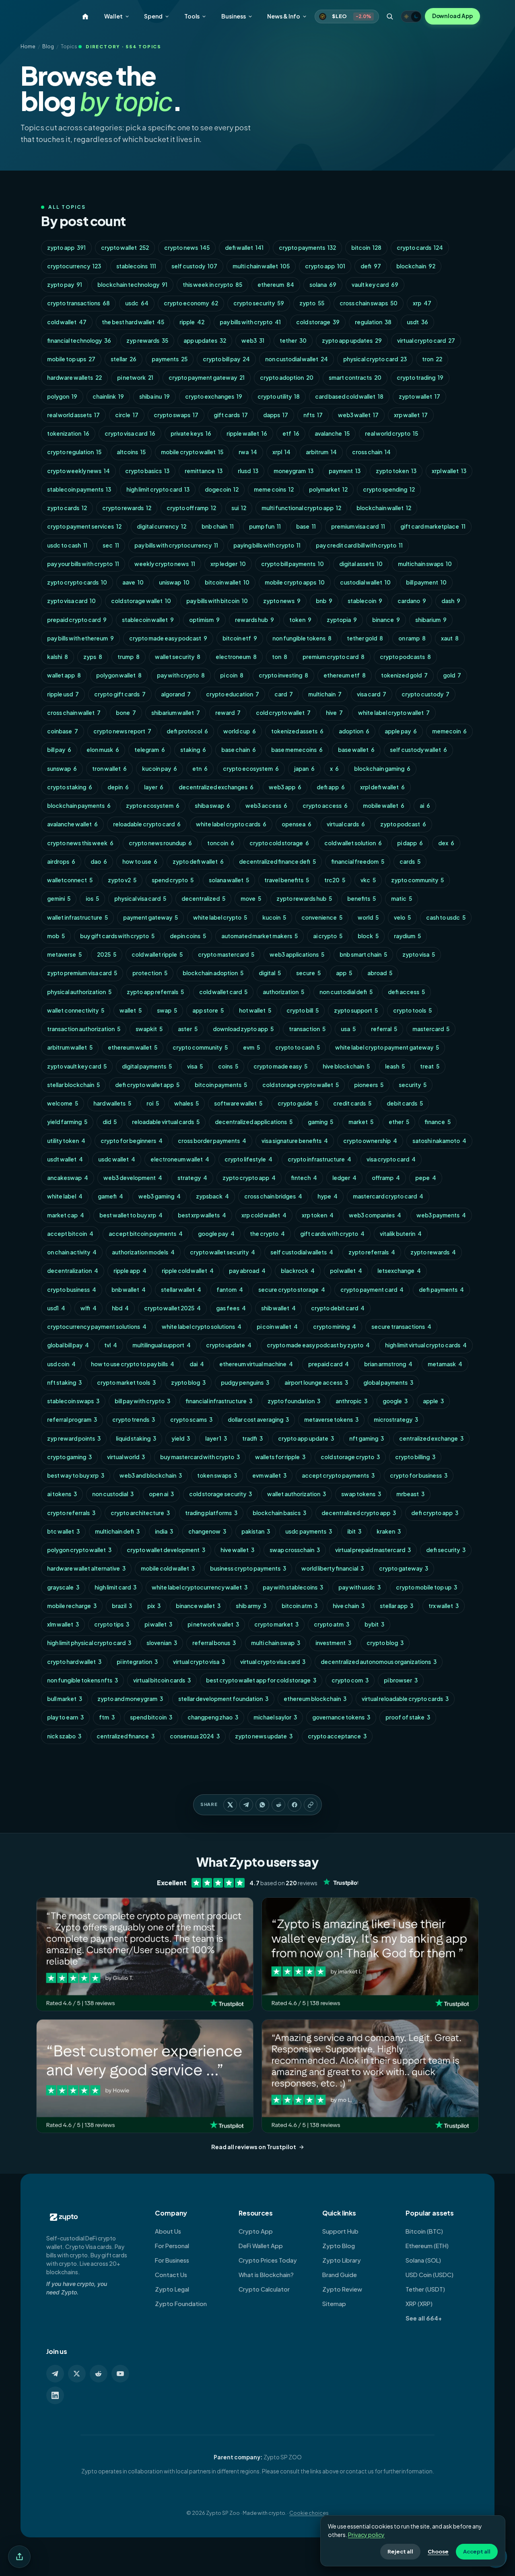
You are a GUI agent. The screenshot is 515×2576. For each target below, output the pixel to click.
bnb (324, 601)
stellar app (397, 1606)
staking (193, 750)
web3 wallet (358, 415)
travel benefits (287, 880)
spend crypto (173, 880)
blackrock (298, 1271)
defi (371, 266)
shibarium (431, 620)
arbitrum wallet (70, 1047)
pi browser (401, 1680)
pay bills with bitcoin (217, 601)
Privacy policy (366, 2535)
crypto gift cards (120, 694)
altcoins (131, 452)
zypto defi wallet (198, 862)
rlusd (248, 471)
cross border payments (212, 1141)
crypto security (259, 303)
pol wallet (346, 1271)
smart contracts (355, 378)
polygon (62, 396)
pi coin (232, 675)
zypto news (282, 601)
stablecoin (365, 601)
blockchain (416, 266)
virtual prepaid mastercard (373, 1550)
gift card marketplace (433, 526)
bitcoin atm (300, 1606)
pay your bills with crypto (83, 564)
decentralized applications (254, 1122)
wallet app (64, 675)
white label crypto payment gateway (387, 1047)
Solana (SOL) (423, 2260)
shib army (251, 1606)
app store (208, 1010)
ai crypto (328, 936)
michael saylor (275, 1717)
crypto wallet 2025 (172, 1308)
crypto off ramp (191, 508)
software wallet (238, 1103)
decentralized (203, 899)
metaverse (64, 954)
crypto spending (389, 489)
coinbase (63, 731)
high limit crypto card (158, 489)
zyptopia (342, 620)
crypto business (72, 1290)
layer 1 (216, 1438)
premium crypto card (334, 657)
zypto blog (188, 1383)
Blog (48, 46)
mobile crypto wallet (192, 452)
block (368, 936)
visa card (372, 694)
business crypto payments (248, 1568)
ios (92, 899)
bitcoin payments (221, 1085)
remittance (204, 471)
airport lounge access (316, 1383)
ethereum (276, 285)
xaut (450, 638)
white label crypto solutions (202, 1327)
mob (56, 936)
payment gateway (150, 917)
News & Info (283, 16)
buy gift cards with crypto (117, 936)
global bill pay (68, 1345)
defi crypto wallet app (147, 1085)
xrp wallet (411, 415)
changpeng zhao (213, 1717)
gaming (320, 1122)
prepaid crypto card (77, 620)
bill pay (59, 750)
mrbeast (410, 1494)
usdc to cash (67, 545)
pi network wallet (213, 1624)
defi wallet (244, 248)
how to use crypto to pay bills (133, 1364)
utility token (66, 1141)
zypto (312, 303)
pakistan (256, 1531)
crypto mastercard (226, 954)
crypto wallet (125, 248)
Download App (452, 16)
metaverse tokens (331, 1420)
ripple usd (63, 694)
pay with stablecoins (293, 1587)
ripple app (130, 1271)
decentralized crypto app (359, 1513)
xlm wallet (63, 1624)
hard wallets (112, 1103)
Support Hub (340, 2231)
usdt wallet (65, 1159)
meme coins (274, 489)
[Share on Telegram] (246, 1805)
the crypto (267, 1234)
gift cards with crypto (332, 1234)
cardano (412, 601)
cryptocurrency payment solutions (97, 1327)
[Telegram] (55, 2374)
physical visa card (140, 899)
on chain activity (72, 1252)
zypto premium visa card (82, 973)
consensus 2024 (195, 1736)
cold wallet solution (353, 843)
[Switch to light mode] (411, 16)
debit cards (405, 1103)
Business (233, 16)
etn (200, 769)
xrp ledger (228, 564)
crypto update (229, 1345)
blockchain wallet (384, 508)
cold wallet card (223, 992)
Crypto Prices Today (268, 2260)
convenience (322, 917)
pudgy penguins (245, 1383)
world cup (240, 731)
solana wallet (229, 880)
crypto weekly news (78, 471)
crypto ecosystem (251, 769)
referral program (72, 1420)
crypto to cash (298, 1047)
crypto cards (420, 248)
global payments (388, 1383)
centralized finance (126, 1736)
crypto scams (191, 1420)
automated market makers (260, 936)
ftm (107, 1717)
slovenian (162, 1643)
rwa (248, 452)
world (368, 917)
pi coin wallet (277, 1327)
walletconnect (70, 880)
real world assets (73, 415)
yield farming (67, 1122)
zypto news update (264, 1736)
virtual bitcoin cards (162, 1680)
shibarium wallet (176, 713)
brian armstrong (388, 1364)
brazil (122, 1606)
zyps (93, 657)
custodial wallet (365, 582)
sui (239, 508)
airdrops (61, 862)
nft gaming (367, 1438)
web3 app (285, 787)
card (284, 694)
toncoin (221, 843)
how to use (140, 862)
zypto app (66, 248)
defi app (331, 787)
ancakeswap (68, 1178)
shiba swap (212, 806)
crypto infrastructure (319, 1159)
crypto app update (306, 1438)
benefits (362, 899)
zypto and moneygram (130, 1699)
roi (153, 1103)
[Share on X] (230, 1805)
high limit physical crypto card (89, 1643)
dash (451, 601)
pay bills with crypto (250, 322)
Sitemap (334, 2304)
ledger (344, 1178)
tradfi (252, 1438)
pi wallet (158, 1624)
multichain (325, 694)
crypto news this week (80, 843)
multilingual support (162, 1345)
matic (402, 899)
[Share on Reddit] (278, 1805)
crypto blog (385, 1643)
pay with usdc (359, 1587)
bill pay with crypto (142, 1401)
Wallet (113, 16)
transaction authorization (84, 1029)
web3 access (266, 806)
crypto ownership (370, 1141)
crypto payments (307, 248)
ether (399, 1122)
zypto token (396, 471)
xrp (422, 303)
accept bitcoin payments (146, 1234)
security (413, 1085)
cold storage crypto (350, 1457)
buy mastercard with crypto (200, 1457)
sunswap (62, 769)
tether (293, 341)
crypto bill (303, 1010)
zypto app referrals (155, 992)
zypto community (417, 880)
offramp (386, 1178)
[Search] (390, 16)
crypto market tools (126, 1383)
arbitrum (321, 452)
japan (304, 769)
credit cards (352, 1103)
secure (308, 973)
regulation (373, 322)
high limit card (115, 1587)
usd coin (61, 1364)
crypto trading (420, 378)
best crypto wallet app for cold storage (261, 1680)
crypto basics (147, 471)
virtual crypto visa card (273, 1662)
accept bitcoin (70, 1234)
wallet (131, 1010)
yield (181, 1438)
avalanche (332, 433)
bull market (65, 1699)
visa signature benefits (295, 1141)
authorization (283, 992)
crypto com (350, 1680)
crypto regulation (74, 452)
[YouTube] (120, 2374)
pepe (426, 1178)
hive (334, 713)
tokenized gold (404, 675)
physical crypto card (375, 359)
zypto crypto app (249, 1178)
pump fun (265, 526)
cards (410, 862)
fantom (230, 1290)
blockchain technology (132, 285)
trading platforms (211, 1513)
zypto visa (419, 954)
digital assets (361, 564)
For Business (172, 2260)
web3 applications (297, 954)
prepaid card (329, 1364)
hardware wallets (74, 378)
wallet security (178, 657)
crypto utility (279, 396)
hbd (120, 1308)
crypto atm (332, 1624)
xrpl (281, 452)
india (164, 1531)
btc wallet (63, 1531)
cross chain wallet (74, 713)
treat (430, 1066)
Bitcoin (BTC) (424, 2231)
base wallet (356, 750)
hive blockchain (346, 1066)
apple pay (401, 731)
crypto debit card (338, 1308)
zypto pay (65, 285)
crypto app (325, 266)
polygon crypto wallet (79, 1550)
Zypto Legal (172, 2289)
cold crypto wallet (283, 713)
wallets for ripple (280, 1457)
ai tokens (62, 1494)
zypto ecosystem (153, 806)
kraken (389, 1531)
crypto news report (122, 731)
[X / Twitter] (77, 2374)
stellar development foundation (223, 1699)
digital (270, 973)
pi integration (137, 1662)
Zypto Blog (339, 2246)
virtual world (126, 1457)
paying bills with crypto (267, 545)
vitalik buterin (401, 1234)
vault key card (375, 285)
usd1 (56, 1308)
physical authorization (79, 992)
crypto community (200, 1047)
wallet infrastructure (77, 917)
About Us (168, 2231)
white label (65, 1196)
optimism (204, 620)
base (306, 526)
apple (433, 1401)
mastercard (431, 1029)
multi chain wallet (261, 266)
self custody (194, 266)
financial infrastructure (219, 1401)
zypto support (356, 1010)
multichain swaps (425, 564)
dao (99, 862)
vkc (368, 880)
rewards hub (254, 620)
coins (228, 1066)
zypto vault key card (77, 1066)
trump (129, 657)
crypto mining (335, 1327)
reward (228, 713)
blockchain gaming (382, 769)
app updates (205, 341)
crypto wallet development (166, 1550)
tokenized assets (297, 731)
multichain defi (117, 1531)
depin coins (188, 936)
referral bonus (214, 1643)
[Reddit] (99, 2374)
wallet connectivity (76, 1010)
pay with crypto (181, 675)
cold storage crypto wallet (301, 1085)
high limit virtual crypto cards (426, 1345)
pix (154, 1606)
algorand (176, 694)
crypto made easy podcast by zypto (318, 1345)
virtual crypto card (426, 341)
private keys (191, 433)
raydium (407, 936)
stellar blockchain (73, 1085)
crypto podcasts (405, 657)
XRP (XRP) (419, 2304)
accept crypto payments (338, 1475)
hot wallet (255, 1010)
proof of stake (408, 1717)
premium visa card (358, 526)
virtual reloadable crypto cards (405, 1699)
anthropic (351, 1401)
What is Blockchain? (266, 2275)
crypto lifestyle (248, 1159)
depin (118, 787)
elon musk (103, 750)
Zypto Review (342, 2289)
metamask (445, 1364)
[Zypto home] (85, 16)
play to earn (65, 1717)
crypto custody (425, 694)
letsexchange (399, 1271)
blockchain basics (279, 1513)
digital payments (147, 1066)
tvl (111, 1345)
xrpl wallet (449, 471)
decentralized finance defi (277, 862)
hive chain (349, 1606)
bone (126, 713)
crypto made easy (280, 1066)
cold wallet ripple (157, 954)
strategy (192, 1178)
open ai (161, 1494)
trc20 (335, 880)
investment (333, 1643)
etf (291, 433)
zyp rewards (147, 341)
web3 (253, 341)
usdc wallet (117, 1159)
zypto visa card (71, 601)
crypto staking (70, 787)
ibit (354, 1531)
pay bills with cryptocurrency (176, 545)
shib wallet (278, 1308)
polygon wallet (119, 675)
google (395, 1401)
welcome (63, 1103)
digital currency (162, 526)
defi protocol (187, 731)
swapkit (149, 1029)
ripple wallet (247, 433)
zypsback (212, 1196)
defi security (446, 1550)
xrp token (318, 1215)
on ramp (412, 638)
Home (28, 46)
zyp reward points (74, 1438)
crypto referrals (71, 1513)
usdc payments (309, 1531)
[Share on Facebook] (295, 1805)
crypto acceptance (337, 1736)
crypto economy (191, 303)
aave (133, 582)
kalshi (58, 657)
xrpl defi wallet (382, 787)
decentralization (73, 1271)
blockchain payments (79, 806)
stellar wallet (181, 1290)
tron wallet (109, 769)
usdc (137, 303)
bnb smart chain (363, 954)
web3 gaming (160, 1196)
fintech (304, 1178)
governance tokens (341, 1717)
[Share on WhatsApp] (262, 1805)
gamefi (110, 1196)
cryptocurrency (74, 266)
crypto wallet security (222, 1252)
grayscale (63, 1587)
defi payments (441, 1290)
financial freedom (358, 862)
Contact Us (171, 2275)
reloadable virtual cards (166, 1122)
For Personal (172, 2246)
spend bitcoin (151, 1717)
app (344, 973)
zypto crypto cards (77, 582)
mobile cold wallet (168, 1568)
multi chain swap (276, 1643)
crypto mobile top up (426, 1587)
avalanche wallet (72, 824)
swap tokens (361, 1494)
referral (384, 1029)
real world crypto (391, 433)
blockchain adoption (213, 973)
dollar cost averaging (258, 1420)
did (110, 1122)
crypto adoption (287, 378)
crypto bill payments (293, 564)
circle (127, 415)
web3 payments (441, 1215)
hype (328, 1196)
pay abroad (247, 1271)
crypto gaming (69, 1457)
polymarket (328, 489)
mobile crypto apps (295, 582)
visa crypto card (391, 1159)
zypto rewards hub (304, 899)
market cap (66, 1215)
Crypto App (256, 2231)
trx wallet (444, 1606)
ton (280, 657)
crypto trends (134, 1420)
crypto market (276, 1624)
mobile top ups (71, 359)
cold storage (318, 322)
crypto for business (419, 1475)
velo (402, 917)
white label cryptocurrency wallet (200, 1587)
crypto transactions (78, 303)
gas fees (231, 1308)
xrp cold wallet (264, 1215)
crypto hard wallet (74, 1662)
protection (150, 973)
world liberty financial (333, 1568)
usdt (417, 322)
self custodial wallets (302, 1252)
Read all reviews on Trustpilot (254, 2147)
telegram (150, 750)
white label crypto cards (231, 824)
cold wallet (67, 322)
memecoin (449, 731)
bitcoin (366, 248)
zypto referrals (372, 1252)
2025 (107, 954)
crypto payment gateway (207, 378)
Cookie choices (309, 2513)
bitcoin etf (240, 638)
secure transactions (401, 1327)
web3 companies (375, 1215)
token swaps (217, 1475)
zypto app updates (352, 341)
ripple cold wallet (188, 1271)
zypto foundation (294, 1401)
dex (446, 843)
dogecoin (222, 489)
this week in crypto (212, 285)
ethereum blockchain (315, 1699)
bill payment (426, 582)
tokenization (68, 433)
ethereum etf (345, 675)
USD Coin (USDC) (430, 2275)
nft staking (64, 1383)
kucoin (274, 917)
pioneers (369, 1085)
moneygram (294, 471)
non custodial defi (346, 992)
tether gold (365, 638)
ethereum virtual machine (256, 1364)
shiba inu (154, 396)
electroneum (236, 657)
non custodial (113, 1494)
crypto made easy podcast (168, 638)
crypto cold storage (279, 843)
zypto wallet (419, 396)
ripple (192, 322)
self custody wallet (418, 750)
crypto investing (283, 675)
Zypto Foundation (181, 2304)
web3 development (133, 1178)
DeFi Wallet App (261, 2246)
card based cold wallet (349, 396)
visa (195, 1066)
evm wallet (269, 1475)
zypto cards (67, 508)
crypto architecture (140, 1513)
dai (197, 1364)
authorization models (143, 1252)
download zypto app (243, 1029)
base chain (239, 750)
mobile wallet (384, 806)
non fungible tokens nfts (82, 1680)
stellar (124, 359)
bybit (374, 1624)
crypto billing (415, 1457)
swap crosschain (295, 1550)
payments (170, 359)
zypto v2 (122, 880)
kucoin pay (160, 769)
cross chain (371, 452)
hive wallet (237, 1550)
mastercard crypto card (388, 1196)
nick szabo (64, 1736)
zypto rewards (433, 1252)
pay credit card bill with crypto (359, 545)
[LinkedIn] (55, 2395)
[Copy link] (311, 1805)
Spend (153, 16)
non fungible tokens (302, 638)
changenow (207, 1531)
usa (348, 1029)
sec (111, 545)
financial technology (79, 341)
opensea (297, 824)
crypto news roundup (160, 843)
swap (167, 1010)
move (251, 899)
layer (154, 787)
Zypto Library (342, 2260)
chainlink (108, 396)
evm (251, 1047)
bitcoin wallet (227, 582)
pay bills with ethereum (80, 638)
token (300, 620)
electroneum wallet (180, 1159)
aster (188, 1029)
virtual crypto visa (199, 1662)
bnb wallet (129, 1290)
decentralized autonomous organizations (379, 1662)
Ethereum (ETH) (427, 2246)
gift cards (231, 415)
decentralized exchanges (216, 787)
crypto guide (298, 1103)
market (361, 1122)
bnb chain (218, 526)
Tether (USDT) (425, 2289)
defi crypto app (435, 1513)
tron (432, 359)
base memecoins (297, 750)
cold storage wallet (141, 601)
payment (345, 471)
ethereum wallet (133, 1047)
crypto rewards (127, 508)
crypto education (233, 694)
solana (323, 285)
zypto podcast (403, 824)
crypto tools (412, 1010)
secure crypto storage (292, 1290)
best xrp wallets (202, 1215)
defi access (406, 992)
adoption (354, 731)
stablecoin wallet (148, 620)
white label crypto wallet (394, 713)
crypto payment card (372, 1290)
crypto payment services (84, 526)
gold (452, 675)
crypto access (325, 806)
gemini (59, 899)
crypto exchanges (214, 396)
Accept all (477, 2551)
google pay (216, 1234)
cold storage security (220, 1494)
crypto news (187, 248)
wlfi (89, 1308)
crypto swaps (176, 415)
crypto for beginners (132, 1141)
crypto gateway (404, 1568)
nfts (313, 415)
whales (186, 1103)
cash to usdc (446, 917)
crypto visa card (130, 433)
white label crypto (220, 917)
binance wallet (198, 1606)
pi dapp (410, 843)
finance (438, 1122)
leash (395, 1066)
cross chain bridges (273, 1196)
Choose (438, 2551)
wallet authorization (297, 1494)
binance (386, 620)
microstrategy (396, 1420)
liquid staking (136, 1438)
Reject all (400, 2551)
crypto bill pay (226, 359)
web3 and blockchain (151, 1475)
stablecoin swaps (73, 1401)
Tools (192, 16)
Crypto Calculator (264, 2289)
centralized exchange (431, 1438)
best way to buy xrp (76, 1475)
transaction (307, 1029)
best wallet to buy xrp (131, 1215)
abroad (380, 973)
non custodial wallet (297, 359)
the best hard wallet (133, 322)
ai (425, 806)
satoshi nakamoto (439, 1141)
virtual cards (346, 824)
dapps (276, 415)
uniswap (174, 582)
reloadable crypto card (147, 824)
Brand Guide (340, 2275)
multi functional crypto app (301, 508)
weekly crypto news (165, 564)
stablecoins (136, 266)
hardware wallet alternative (86, 1568)
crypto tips (112, 1624)
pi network (135, 378)
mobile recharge (72, 1606)
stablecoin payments (79, 489)
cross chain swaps (369, 303)
